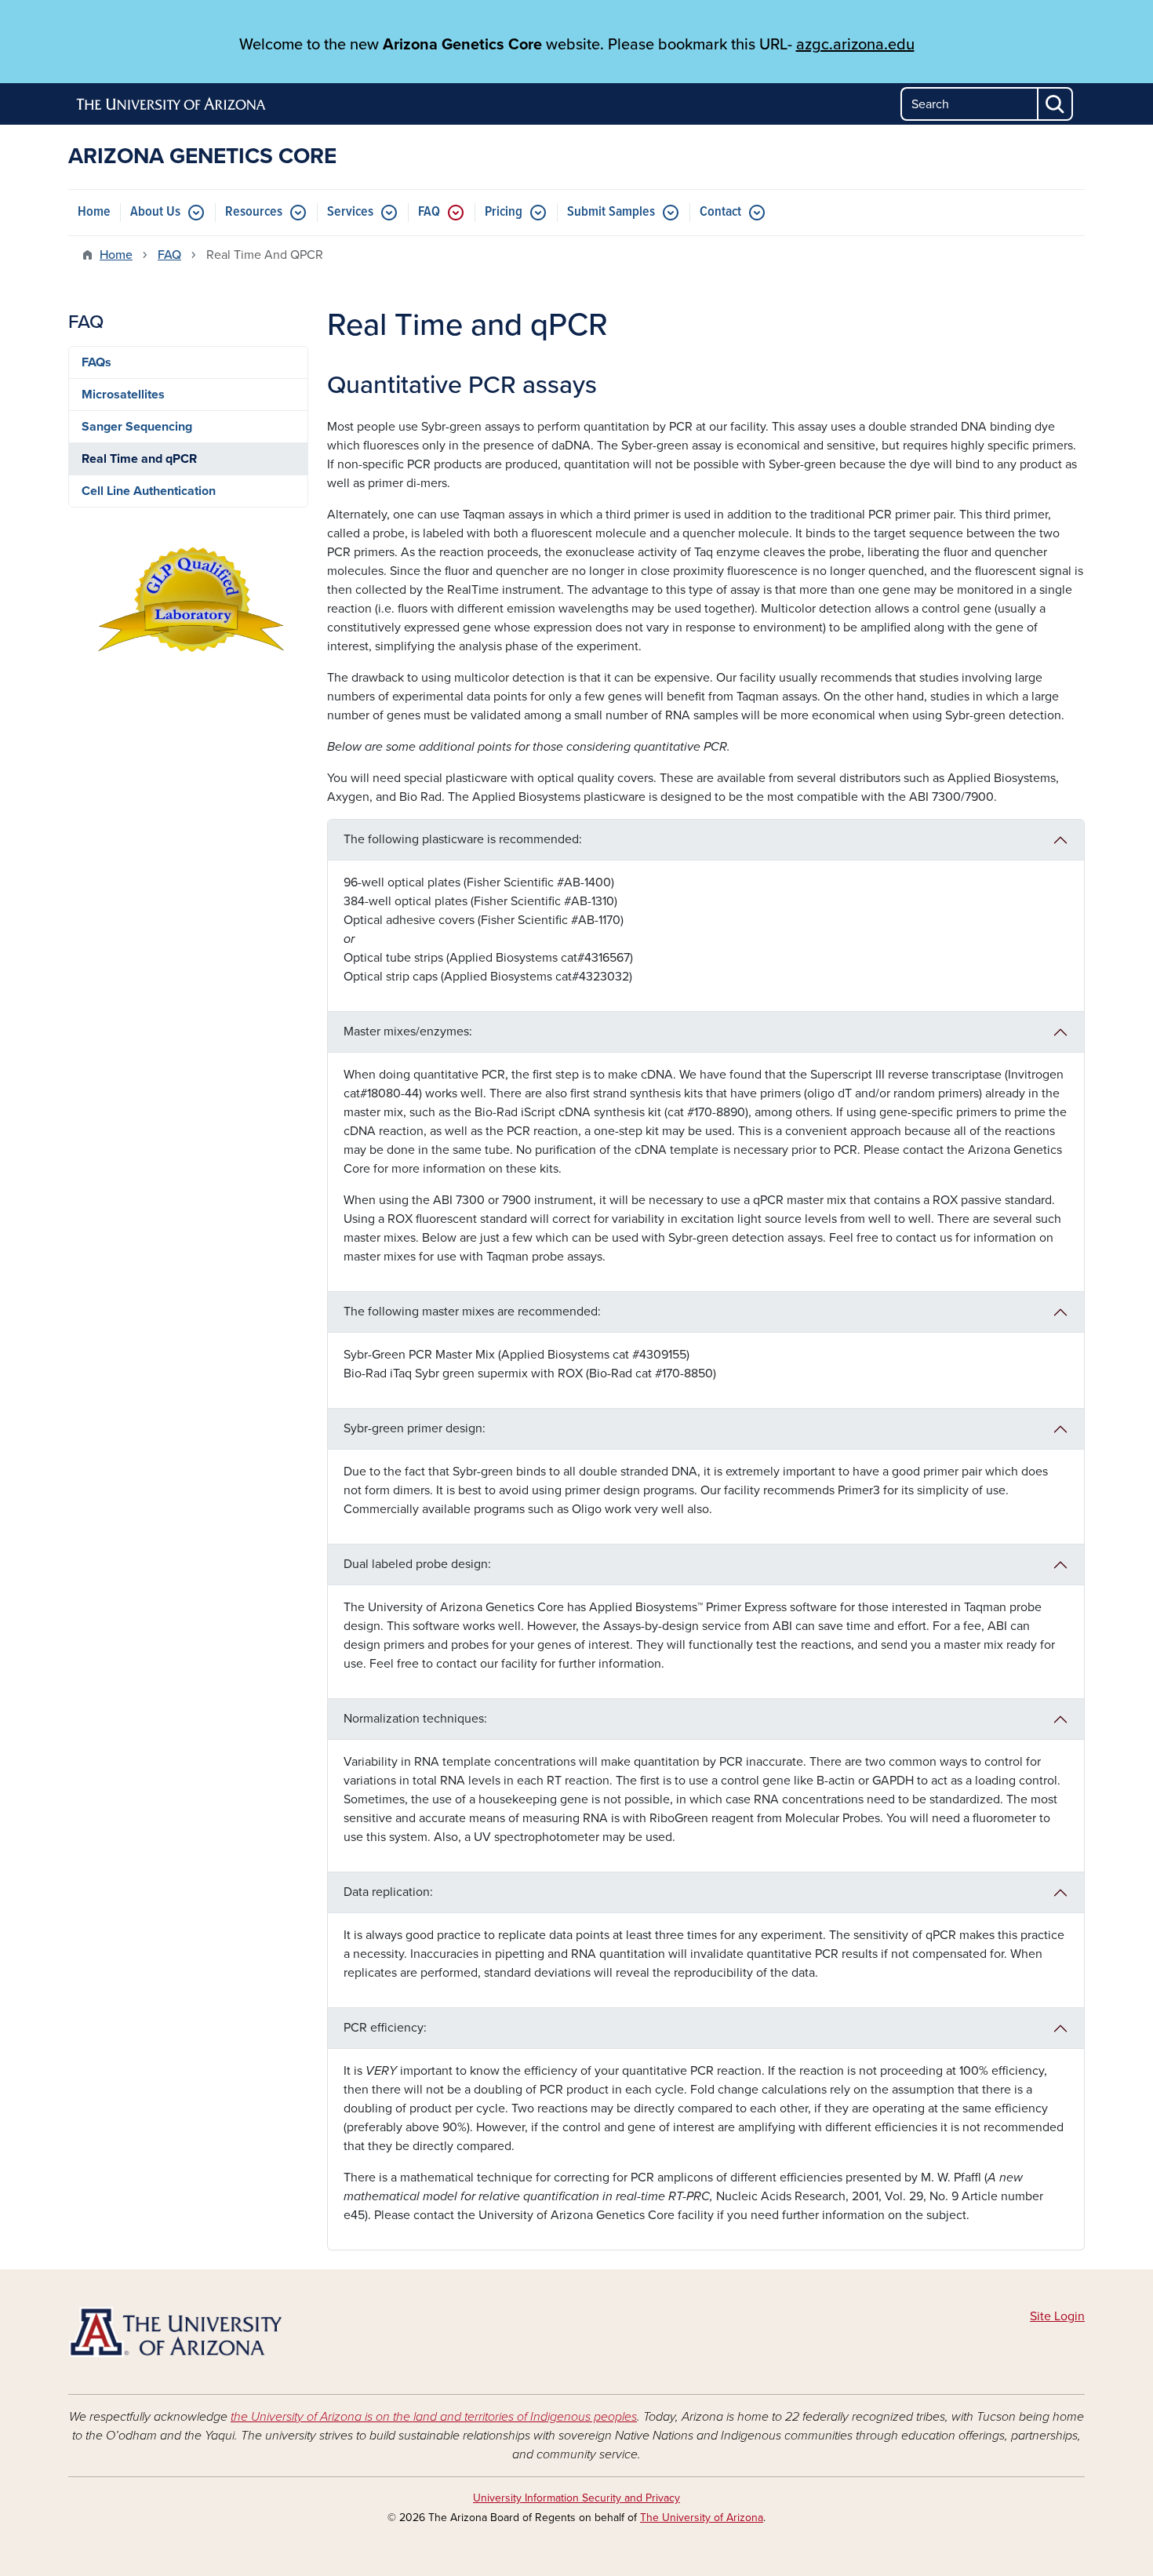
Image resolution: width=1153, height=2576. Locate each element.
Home (94, 212)
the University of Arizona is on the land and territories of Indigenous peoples (434, 2417)
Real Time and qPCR (139, 459)
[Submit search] (1056, 104)
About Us (155, 212)
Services (350, 212)
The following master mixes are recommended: (472, 1312)
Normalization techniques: (415, 1719)
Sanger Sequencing (137, 427)
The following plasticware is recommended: (463, 839)
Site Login (1057, 2316)
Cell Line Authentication (149, 491)
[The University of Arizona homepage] (172, 104)
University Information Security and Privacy (576, 2498)
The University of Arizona (702, 2518)
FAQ (429, 212)
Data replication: (388, 1892)
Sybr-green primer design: (415, 1428)
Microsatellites (123, 395)
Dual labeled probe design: (417, 1564)
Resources (254, 212)
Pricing (504, 212)
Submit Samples (611, 212)
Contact (720, 212)
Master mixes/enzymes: (408, 1031)
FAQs (96, 362)
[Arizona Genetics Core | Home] (231, 2332)
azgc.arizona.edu (855, 45)
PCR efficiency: (385, 2028)
